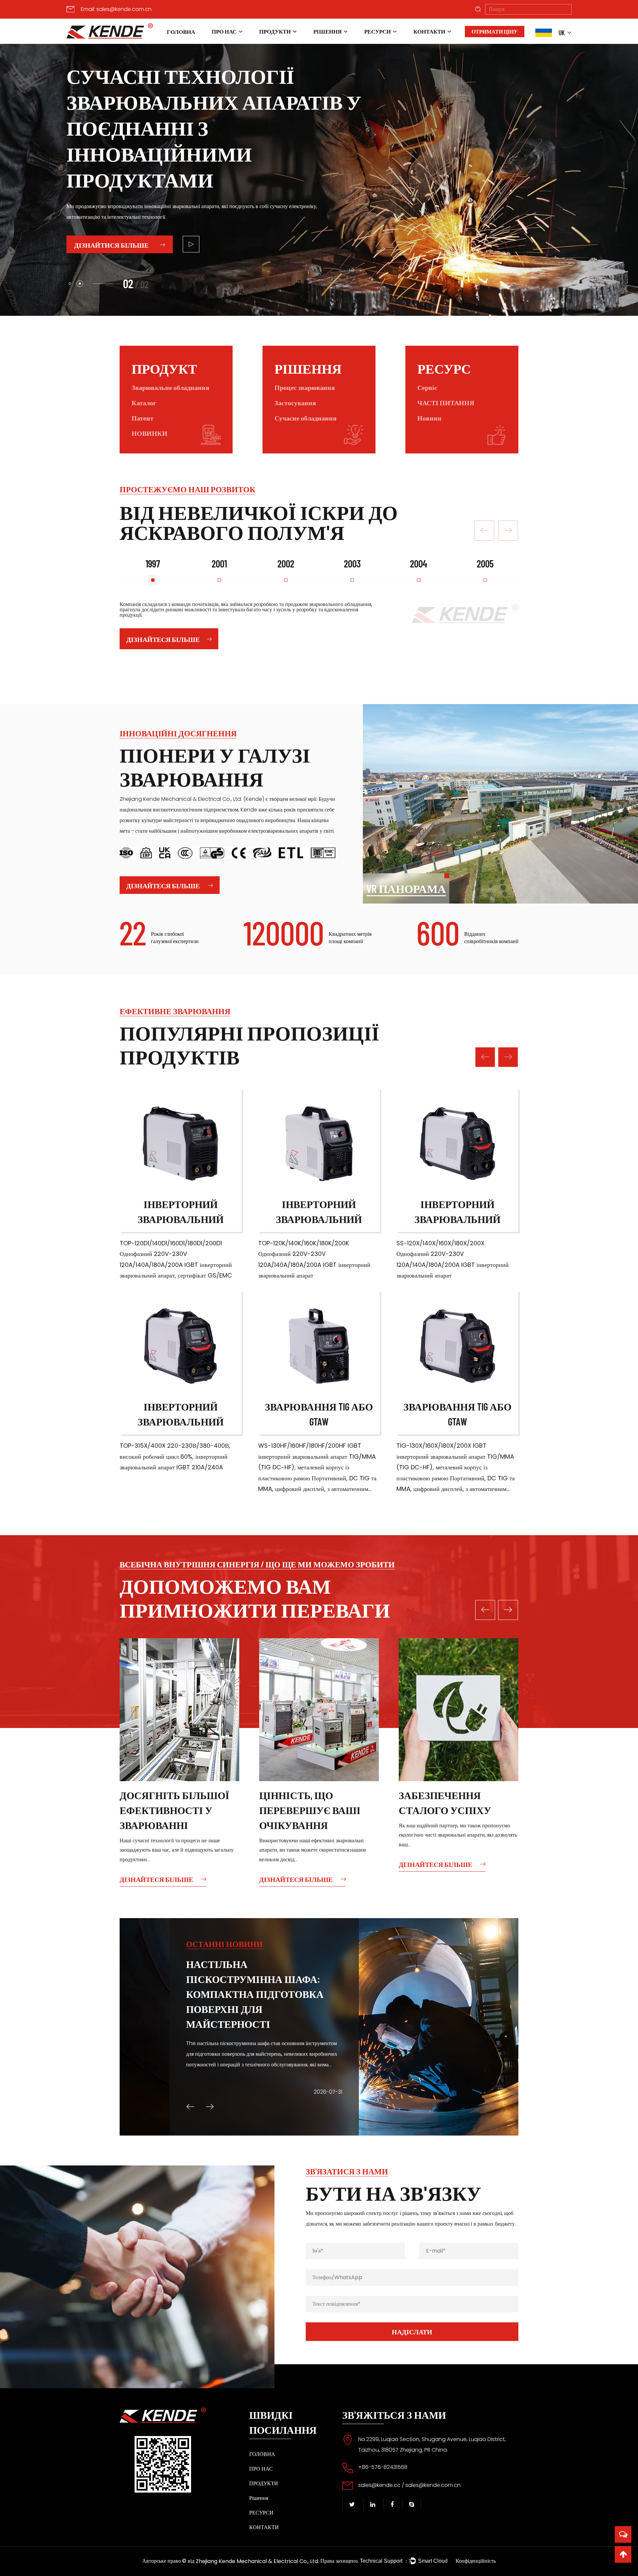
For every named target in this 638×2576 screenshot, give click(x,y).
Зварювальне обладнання (170, 387)
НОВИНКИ (150, 433)
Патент (143, 418)
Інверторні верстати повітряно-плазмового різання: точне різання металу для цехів (254, 1986)
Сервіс (427, 387)
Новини (429, 418)
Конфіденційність (476, 2561)
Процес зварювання (305, 387)
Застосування (295, 403)
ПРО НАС (224, 31)
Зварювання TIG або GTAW (319, 1414)
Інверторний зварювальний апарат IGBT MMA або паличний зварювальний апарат (181, 1212)
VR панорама (406, 888)
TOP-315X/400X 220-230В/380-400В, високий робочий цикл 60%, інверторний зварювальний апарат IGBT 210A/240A (175, 1456)
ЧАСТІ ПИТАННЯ (446, 403)
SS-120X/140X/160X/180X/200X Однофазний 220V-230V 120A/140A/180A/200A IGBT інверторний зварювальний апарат (453, 1259)
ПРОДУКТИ (275, 31)
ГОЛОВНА (181, 32)
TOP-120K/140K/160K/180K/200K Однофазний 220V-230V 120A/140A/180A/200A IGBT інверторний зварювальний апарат (314, 1259)
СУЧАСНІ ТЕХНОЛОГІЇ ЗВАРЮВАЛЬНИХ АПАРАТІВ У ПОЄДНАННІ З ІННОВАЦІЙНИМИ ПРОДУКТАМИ (183, 128)
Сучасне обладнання (306, 418)
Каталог (144, 403)
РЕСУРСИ (377, 31)
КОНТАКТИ (429, 31)
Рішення (327, 31)
